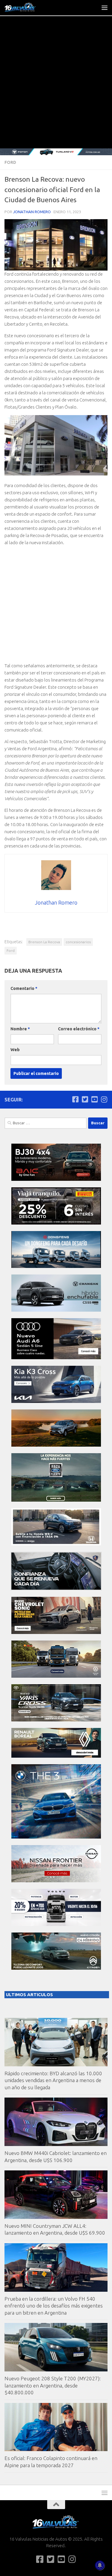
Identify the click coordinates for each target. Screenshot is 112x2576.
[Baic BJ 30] (56, 1179)
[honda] (56, 1544)
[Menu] (105, 7)
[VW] (56, 1445)
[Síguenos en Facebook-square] (75, 1099)
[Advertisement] (56, 90)
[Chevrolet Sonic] (56, 1632)
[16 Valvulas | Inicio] (26, 7)
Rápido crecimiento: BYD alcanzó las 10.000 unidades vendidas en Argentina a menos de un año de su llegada (53, 2080)
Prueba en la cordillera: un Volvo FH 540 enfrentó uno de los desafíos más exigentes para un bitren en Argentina (54, 2306)
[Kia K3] (56, 1401)
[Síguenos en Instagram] (104, 1099)
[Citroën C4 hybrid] (56, 1968)
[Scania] (56, 1589)
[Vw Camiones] (56, 1676)
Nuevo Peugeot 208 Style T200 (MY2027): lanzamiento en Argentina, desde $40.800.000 (53, 2385)
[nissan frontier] (56, 1881)
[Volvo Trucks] (56, 1924)
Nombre (20, 1029)
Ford (10, 162)
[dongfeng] (56, 1266)
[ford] (56, 1500)
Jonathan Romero (32, 212)
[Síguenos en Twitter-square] (85, 1099)
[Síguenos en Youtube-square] (94, 1099)
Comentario (24, 988)
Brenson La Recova (44, 942)
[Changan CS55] (56, 1310)
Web (15, 1050)
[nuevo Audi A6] (56, 1358)
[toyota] (56, 1720)
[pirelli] (56, 1223)
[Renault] (56, 1756)
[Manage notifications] (100, 2565)
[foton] (56, 152)
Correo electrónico (79, 1029)
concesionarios (78, 942)
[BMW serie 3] (56, 1837)
